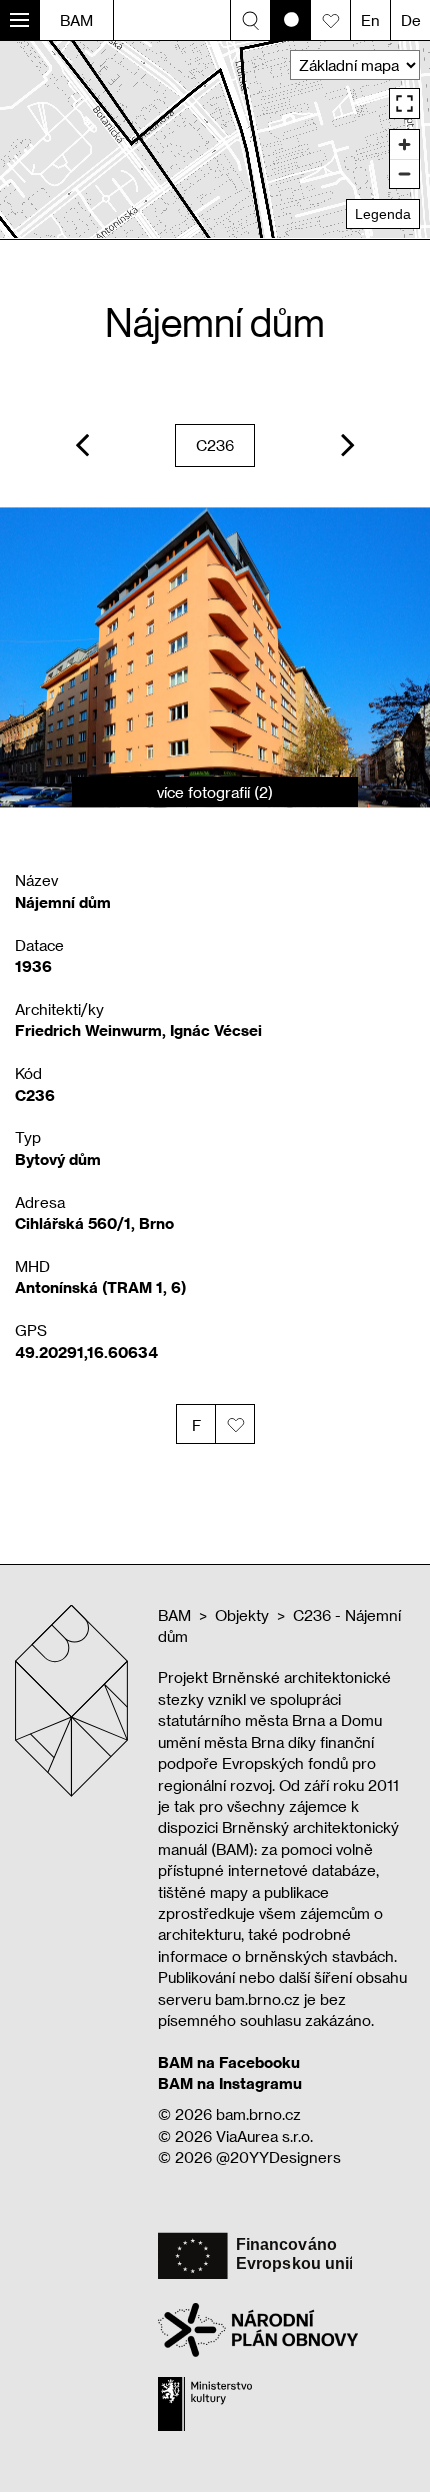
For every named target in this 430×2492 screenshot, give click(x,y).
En (370, 20)
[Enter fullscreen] (404, 103)
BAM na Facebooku (229, 2062)
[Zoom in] (404, 144)
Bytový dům (58, 1159)
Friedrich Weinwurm (88, 1030)
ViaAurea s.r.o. (264, 2136)
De (411, 20)
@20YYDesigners (278, 2157)
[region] (215, 139)
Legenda (383, 214)
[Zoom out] (404, 173)
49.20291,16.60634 (86, 1352)
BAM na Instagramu (230, 2083)
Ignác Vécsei (216, 1030)
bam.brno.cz (258, 2114)
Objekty (242, 1615)
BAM (76, 20)
